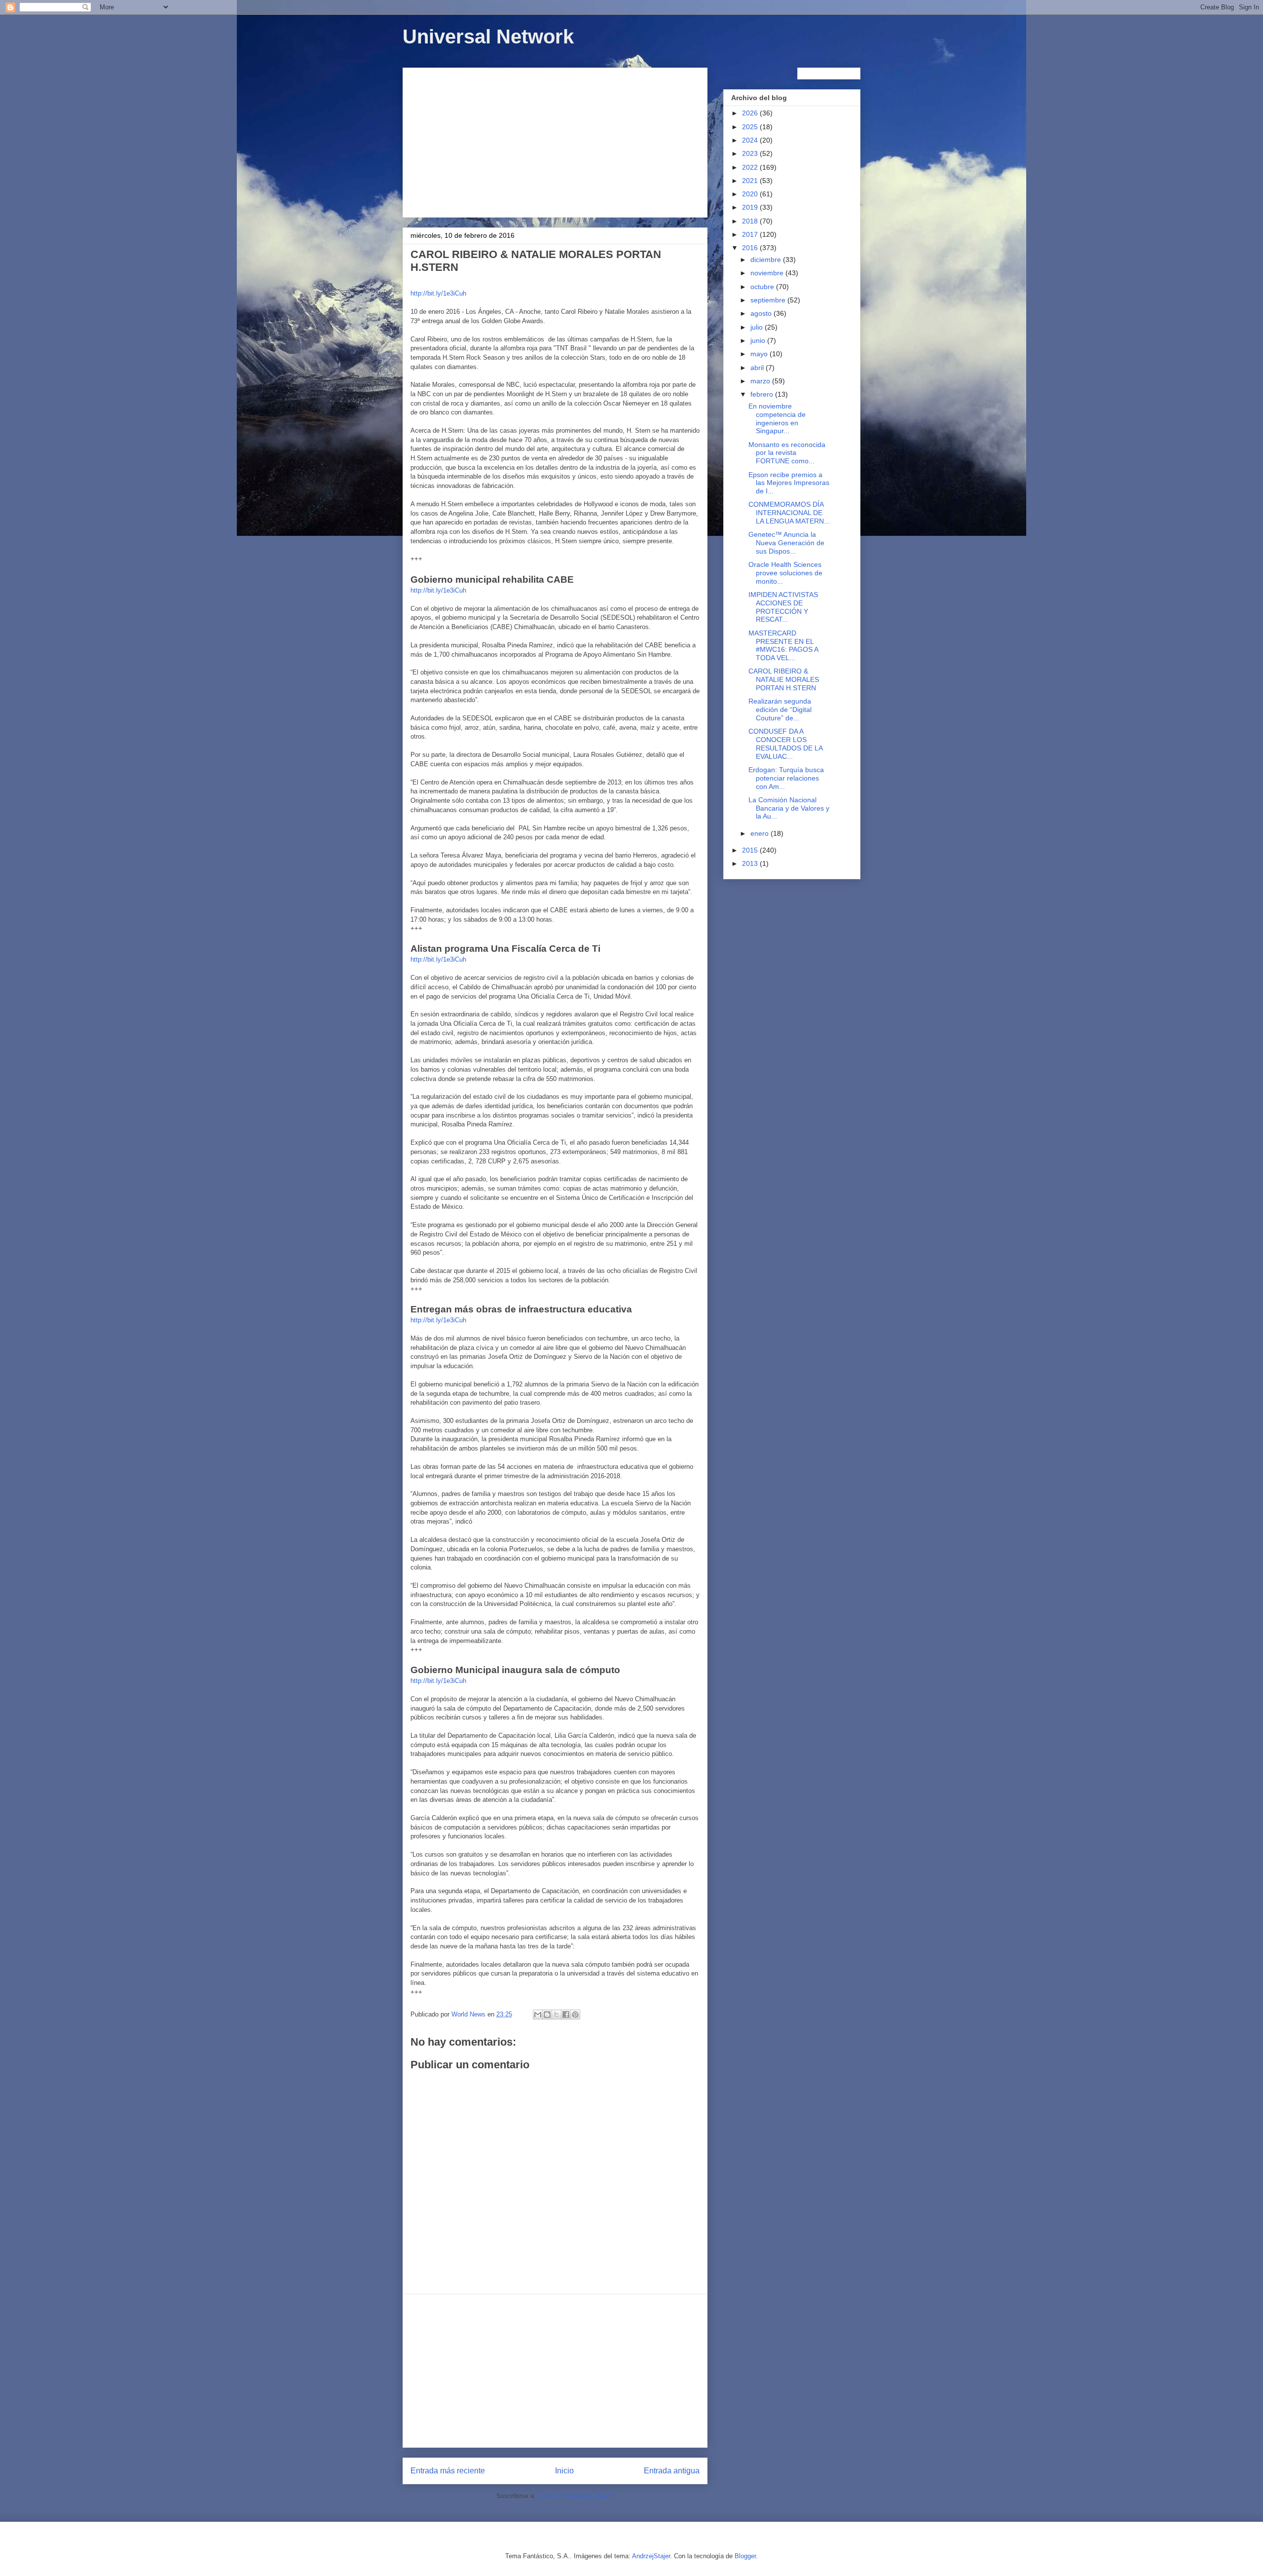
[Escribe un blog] (547, 2015)
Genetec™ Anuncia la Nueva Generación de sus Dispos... (786, 543)
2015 (751, 850)
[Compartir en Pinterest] (575, 2015)
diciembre (767, 260)
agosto (762, 313)
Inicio (564, 2471)
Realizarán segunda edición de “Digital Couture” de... (780, 709)
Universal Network (488, 37)
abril (758, 368)
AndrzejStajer (651, 2556)
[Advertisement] (555, 141)
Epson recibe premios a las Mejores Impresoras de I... (789, 483)
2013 (751, 863)
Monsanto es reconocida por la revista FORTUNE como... (787, 453)
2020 (751, 194)
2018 (751, 221)
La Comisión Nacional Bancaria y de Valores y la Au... (789, 808)
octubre (763, 287)
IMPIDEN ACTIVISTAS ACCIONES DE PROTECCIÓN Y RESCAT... (783, 607)
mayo (760, 354)
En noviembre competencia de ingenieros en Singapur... (777, 418)
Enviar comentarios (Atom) (576, 2496)
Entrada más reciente (448, 2471)
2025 (751, 127)
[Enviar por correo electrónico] (538, 2015)
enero (761, 833)
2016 (751, 248)
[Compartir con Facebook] (566, 2015)
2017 (751, 234)
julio (758, 327)
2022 (751, 167)
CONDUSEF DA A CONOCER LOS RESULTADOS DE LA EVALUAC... (785, 744)
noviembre (768, 273)
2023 (751, 153)
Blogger (745, 2556)
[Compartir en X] (557, 2015)
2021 (751, 181)
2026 (751, 113)
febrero (763, 394)
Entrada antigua (672, 2471)
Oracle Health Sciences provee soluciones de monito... (785, 573)
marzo (761, 381)
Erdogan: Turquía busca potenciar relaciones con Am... (786, 778)
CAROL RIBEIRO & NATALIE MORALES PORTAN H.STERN (784, 679)
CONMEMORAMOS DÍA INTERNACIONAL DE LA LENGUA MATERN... (789, 513)
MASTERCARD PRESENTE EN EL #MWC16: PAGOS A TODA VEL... (783, 645)
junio (759, 340)
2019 (751, 207)
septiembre (769, 300)
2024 (751, 140)
